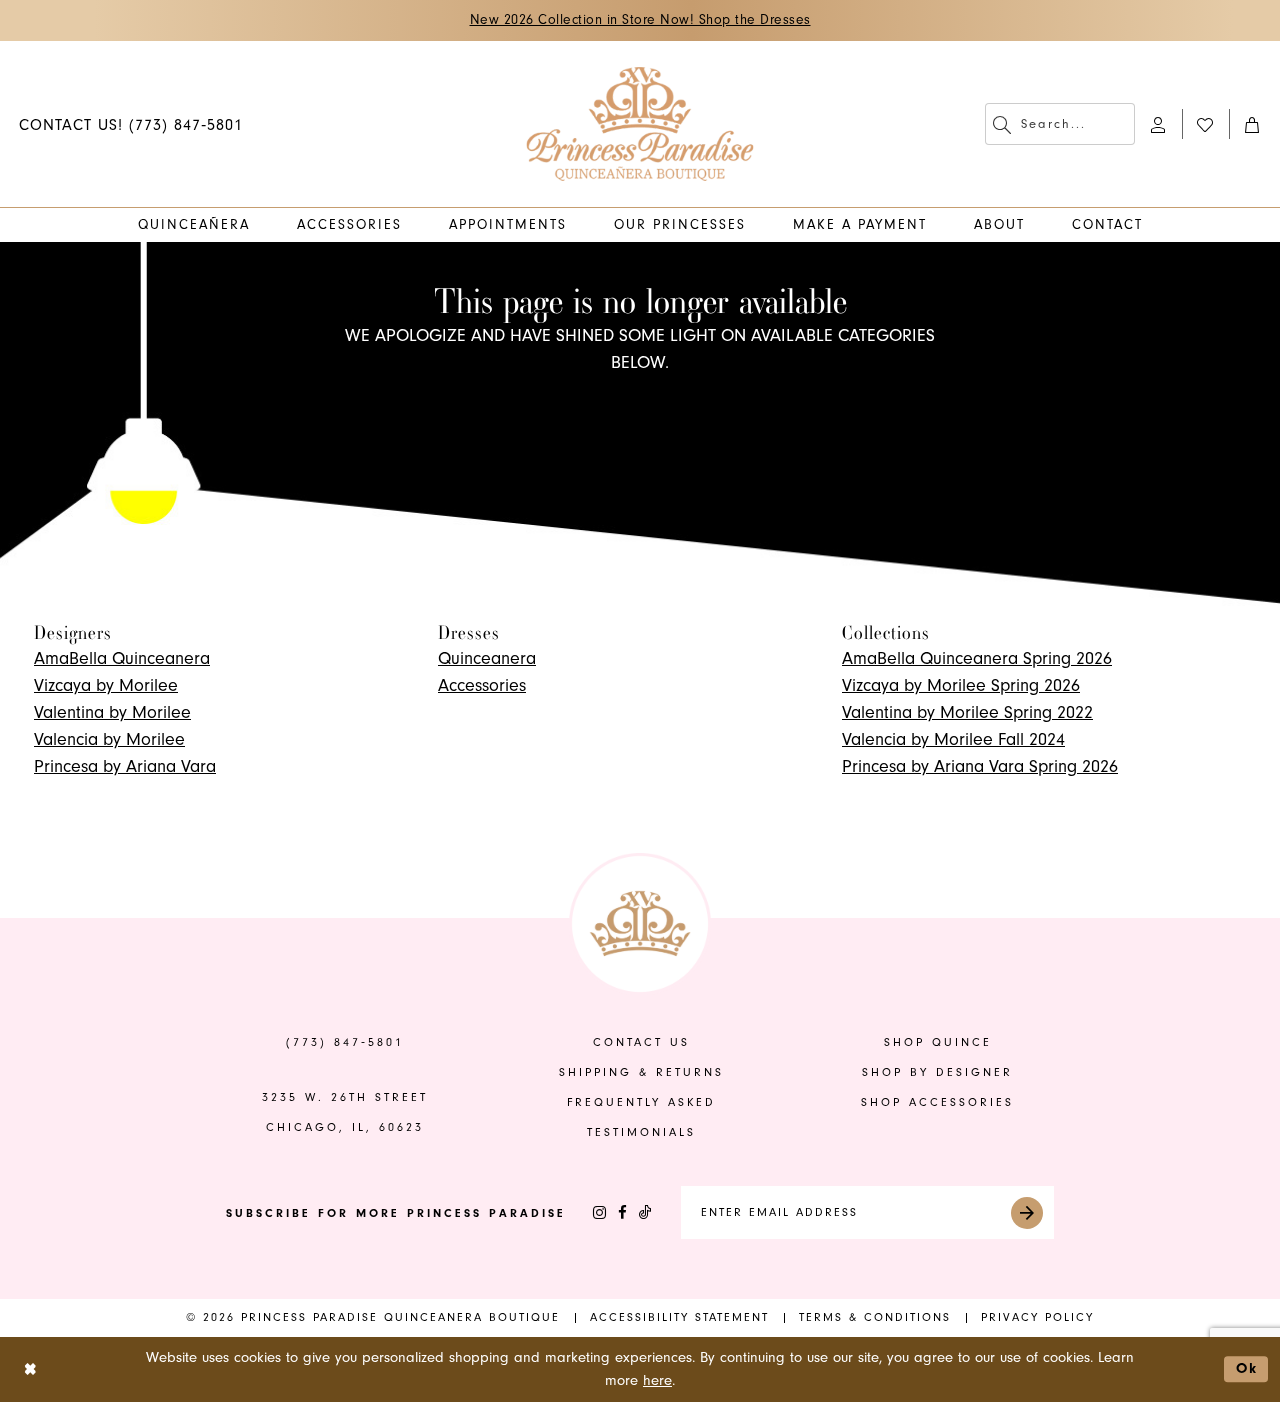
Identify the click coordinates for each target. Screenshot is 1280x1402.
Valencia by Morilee (109, 739)
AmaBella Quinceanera (122, 658)
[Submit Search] (1002, 124)
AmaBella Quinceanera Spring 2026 (977, 658)
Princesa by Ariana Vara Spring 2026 (980, 766)
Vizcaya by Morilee (106, 685)
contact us (641, 1042)
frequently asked (641, 1102)
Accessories (482, 685)
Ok (1247, 1368)
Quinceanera (487, 658)
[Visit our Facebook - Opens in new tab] (622, 1212)
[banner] (640, 124)
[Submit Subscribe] (1027, 1212)
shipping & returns (641, 1072)
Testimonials (641, 1132)
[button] (1158, 123)
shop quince (938, 1042)
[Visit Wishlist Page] (1205, 123)
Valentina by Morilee (112, 712)
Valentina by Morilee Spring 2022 (967, 712)
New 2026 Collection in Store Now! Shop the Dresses (640, 20)
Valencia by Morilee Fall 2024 (953, 739)
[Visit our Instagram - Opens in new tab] (599, 1212)
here (657, 1380)
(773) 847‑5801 (345, 1042)
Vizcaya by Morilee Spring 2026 (961, 685)
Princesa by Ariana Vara (125, 766)
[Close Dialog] (30, 1369)
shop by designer (937, 1072)
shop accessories (937, 1102)
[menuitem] (131, 123)
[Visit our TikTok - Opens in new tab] (645, 1212)
